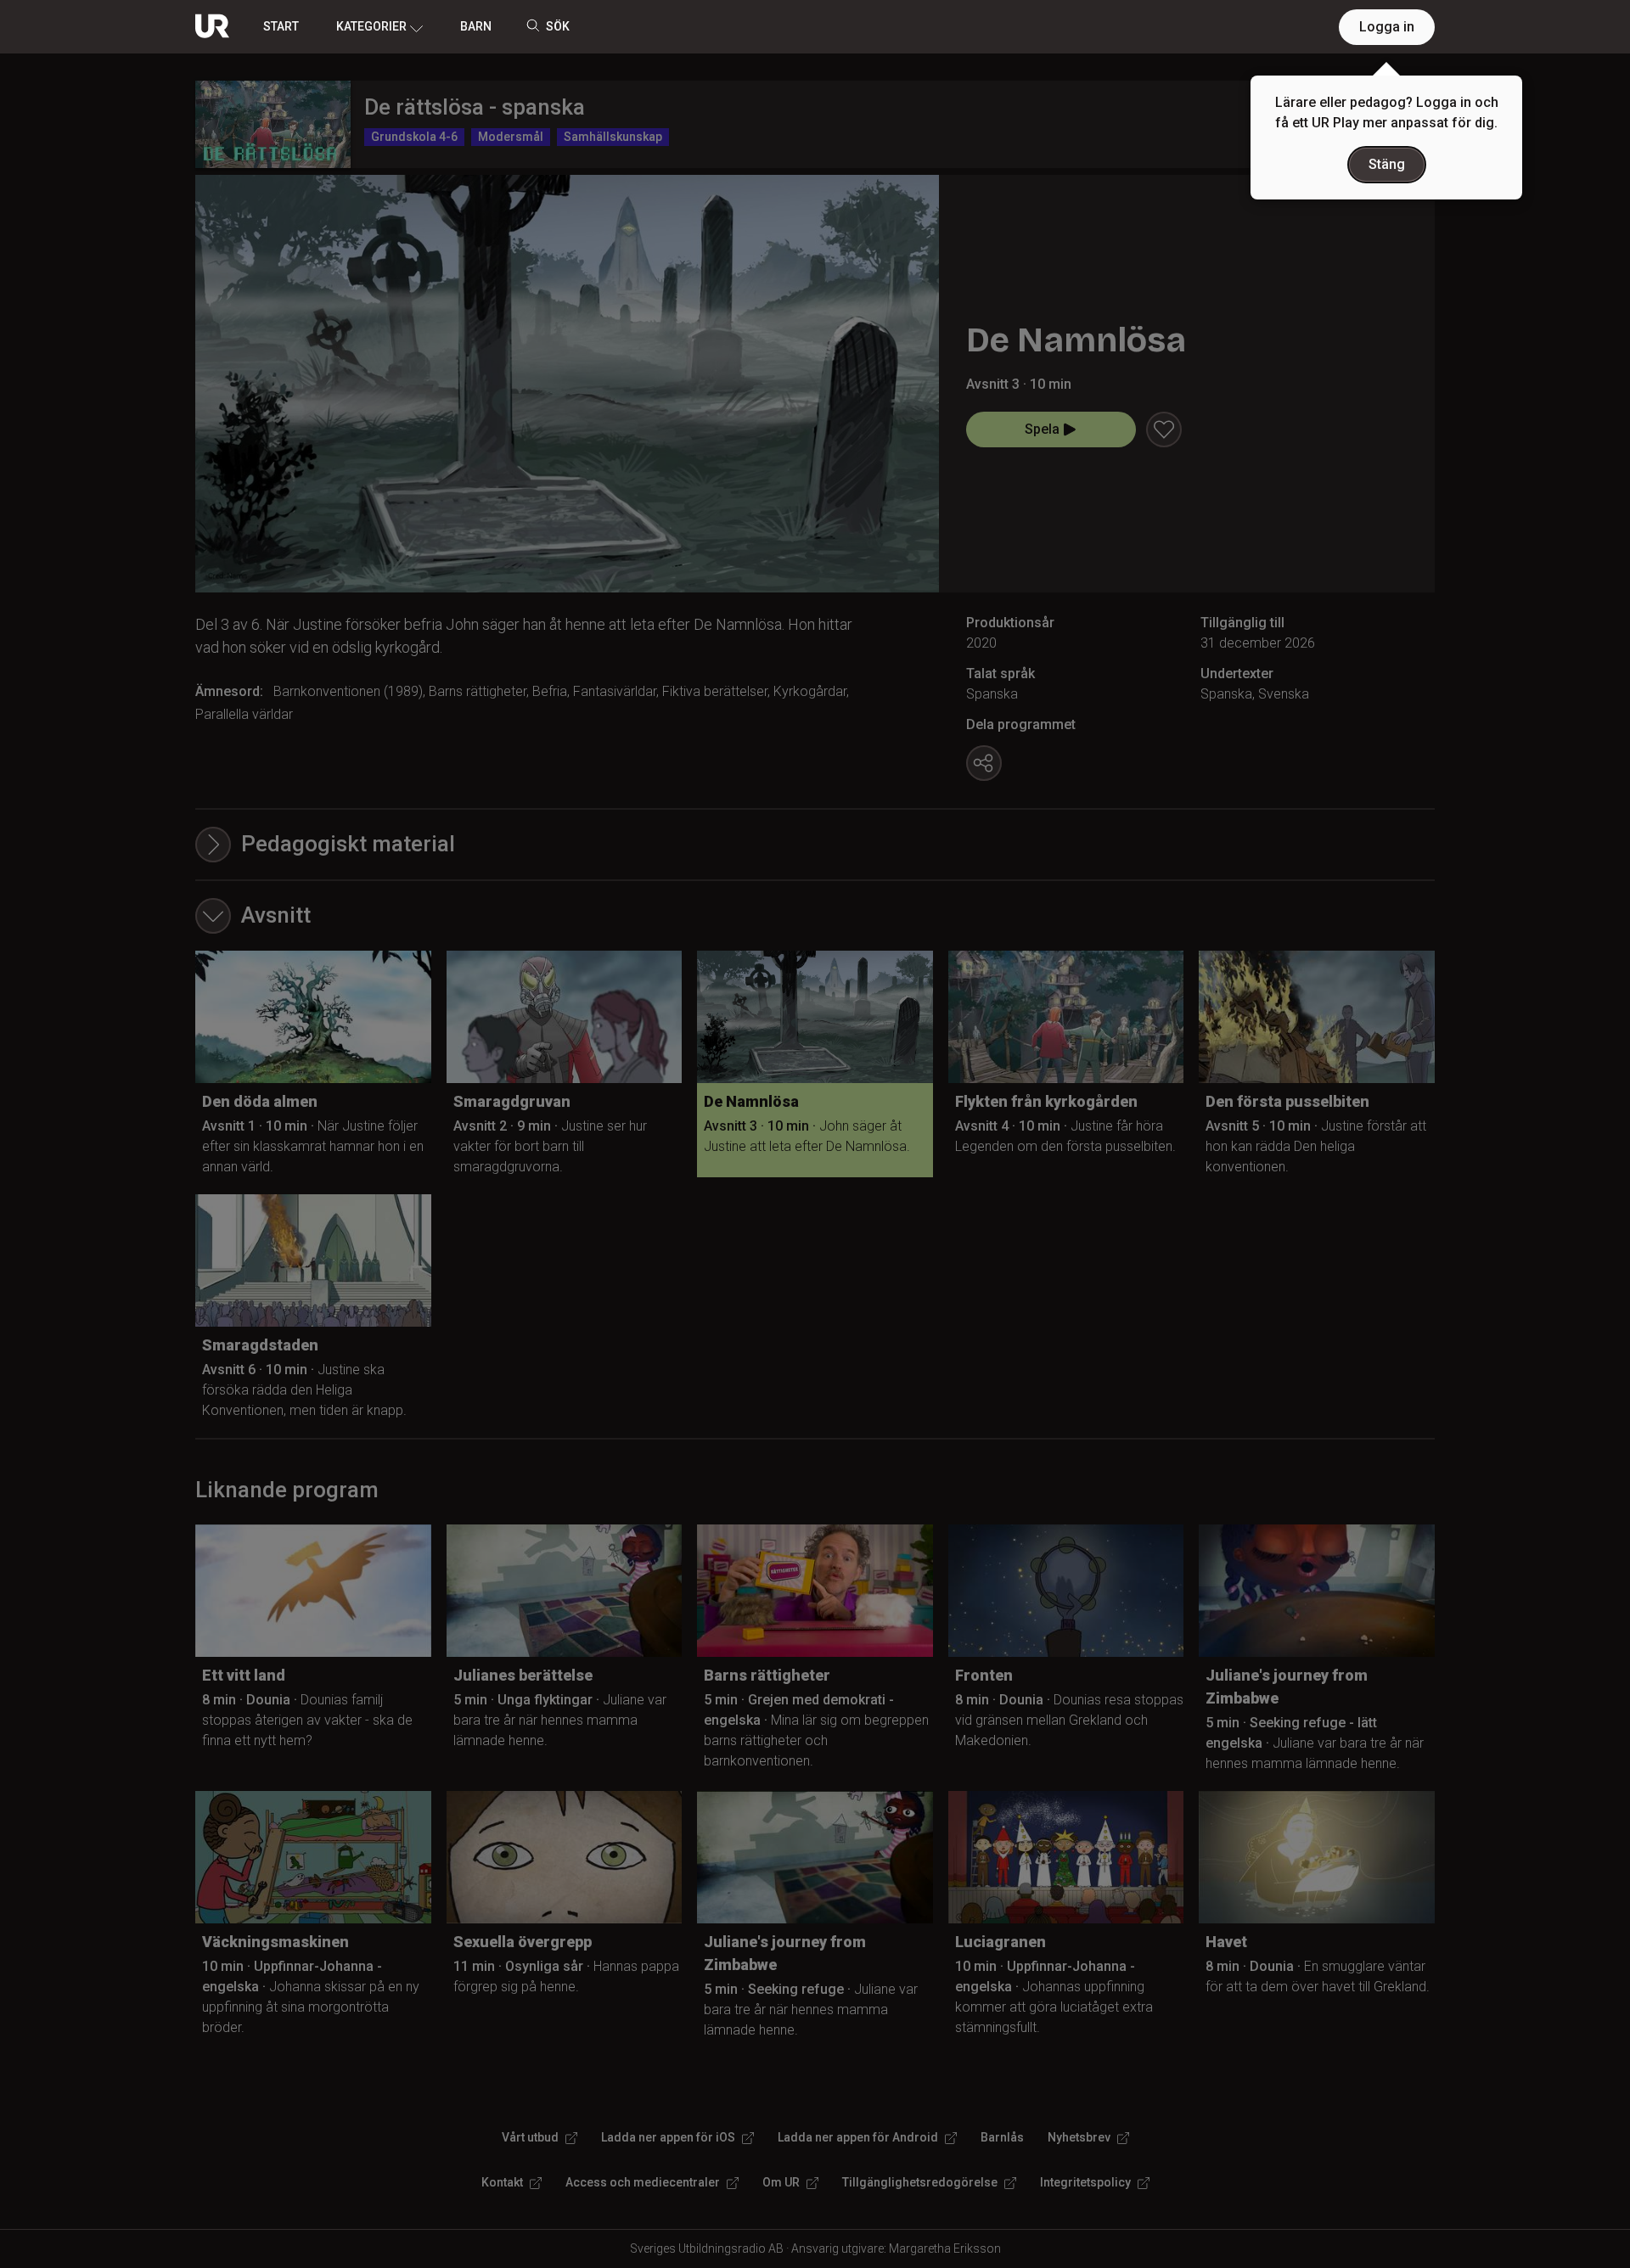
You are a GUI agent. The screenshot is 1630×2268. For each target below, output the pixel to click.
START (281, 26)
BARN (476, 26)
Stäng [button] (1387, 164)
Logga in (1387, 27)
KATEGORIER (371, 26)
